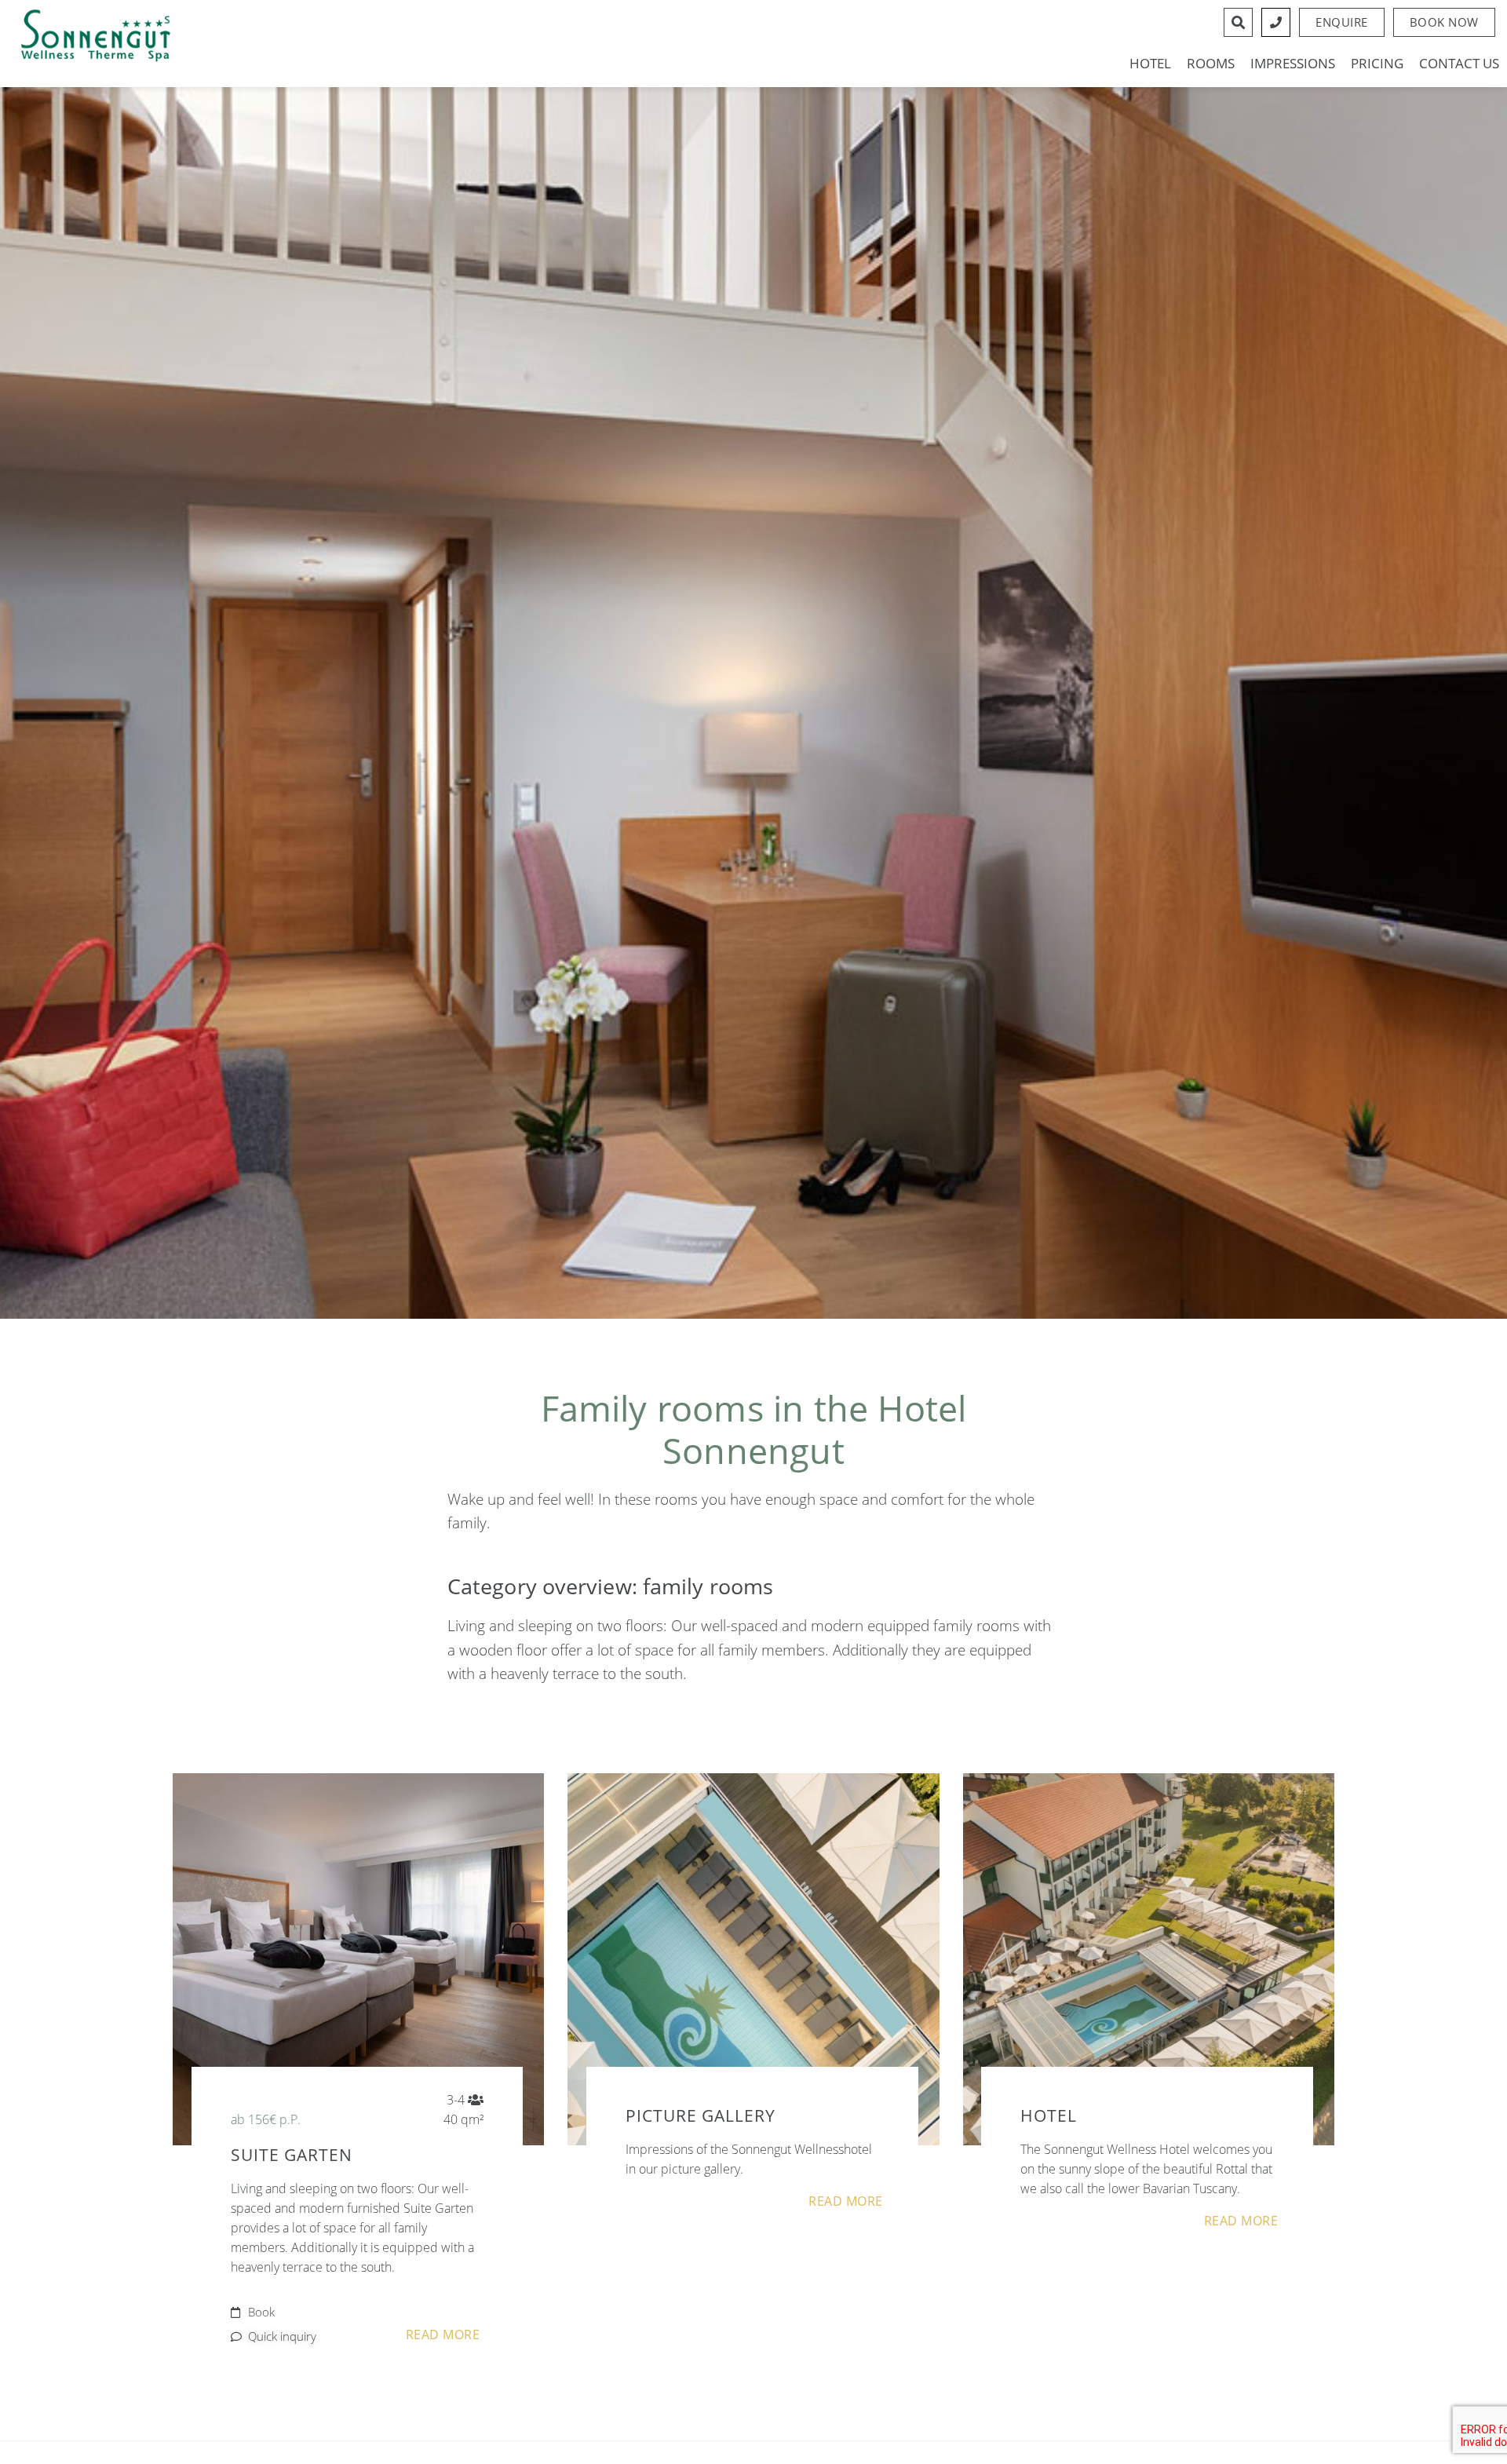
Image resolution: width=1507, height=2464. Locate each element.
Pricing (1377, 64)
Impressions (1293, 64)
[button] (1444, 22)
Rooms (1211, 64)
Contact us (1459, 64)
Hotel (1150, 64)
